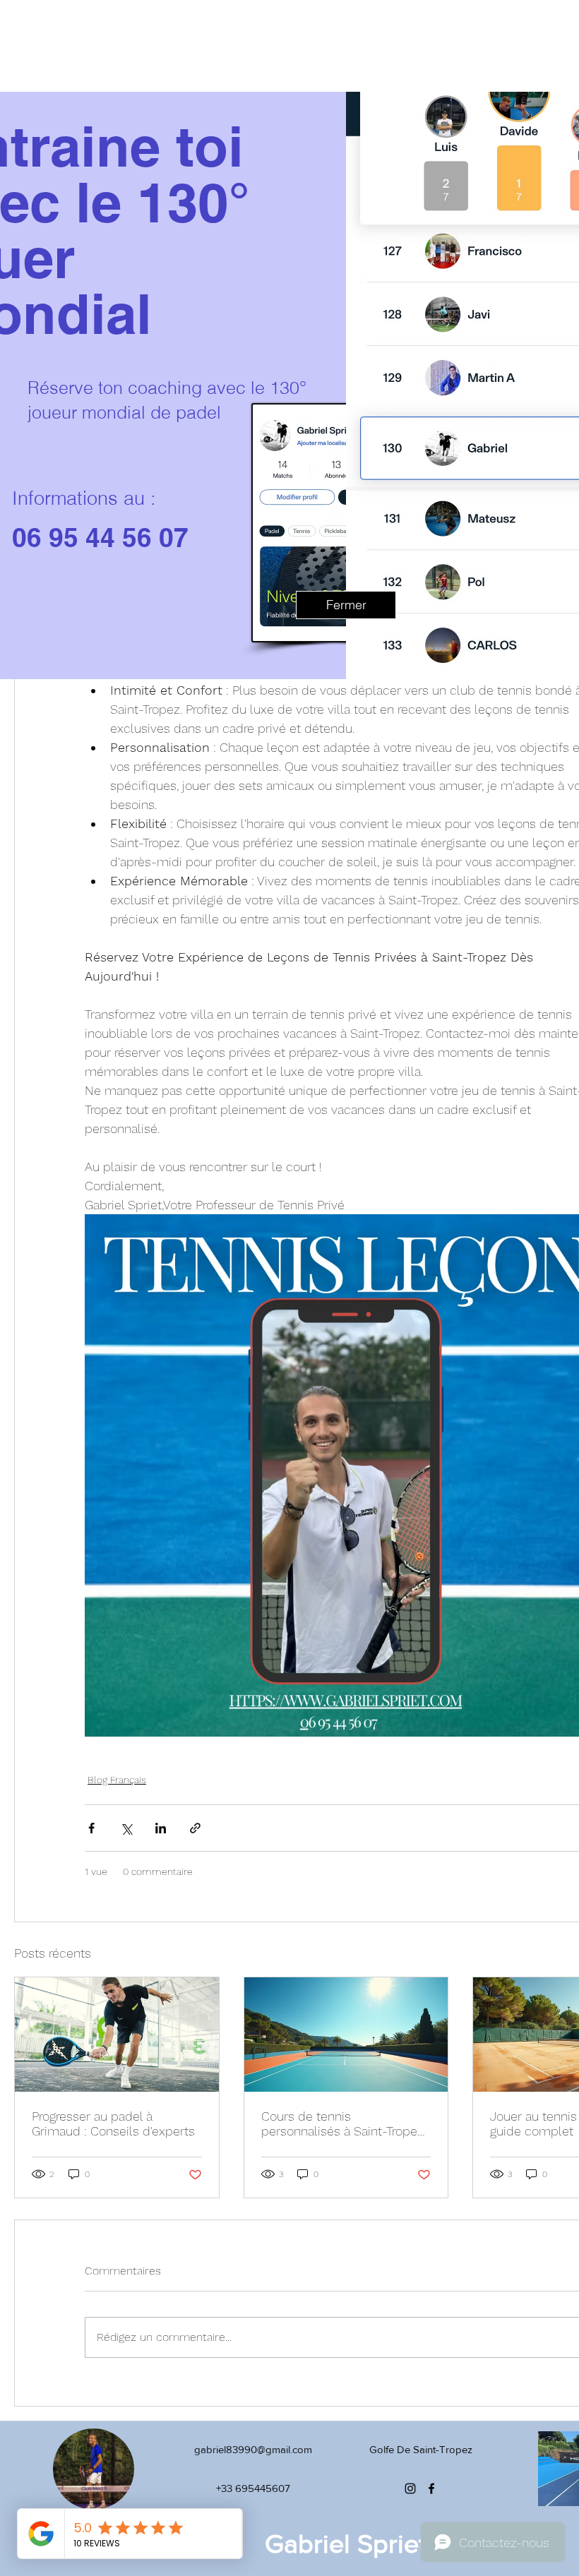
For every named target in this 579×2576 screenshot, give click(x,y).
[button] (346, 605)
